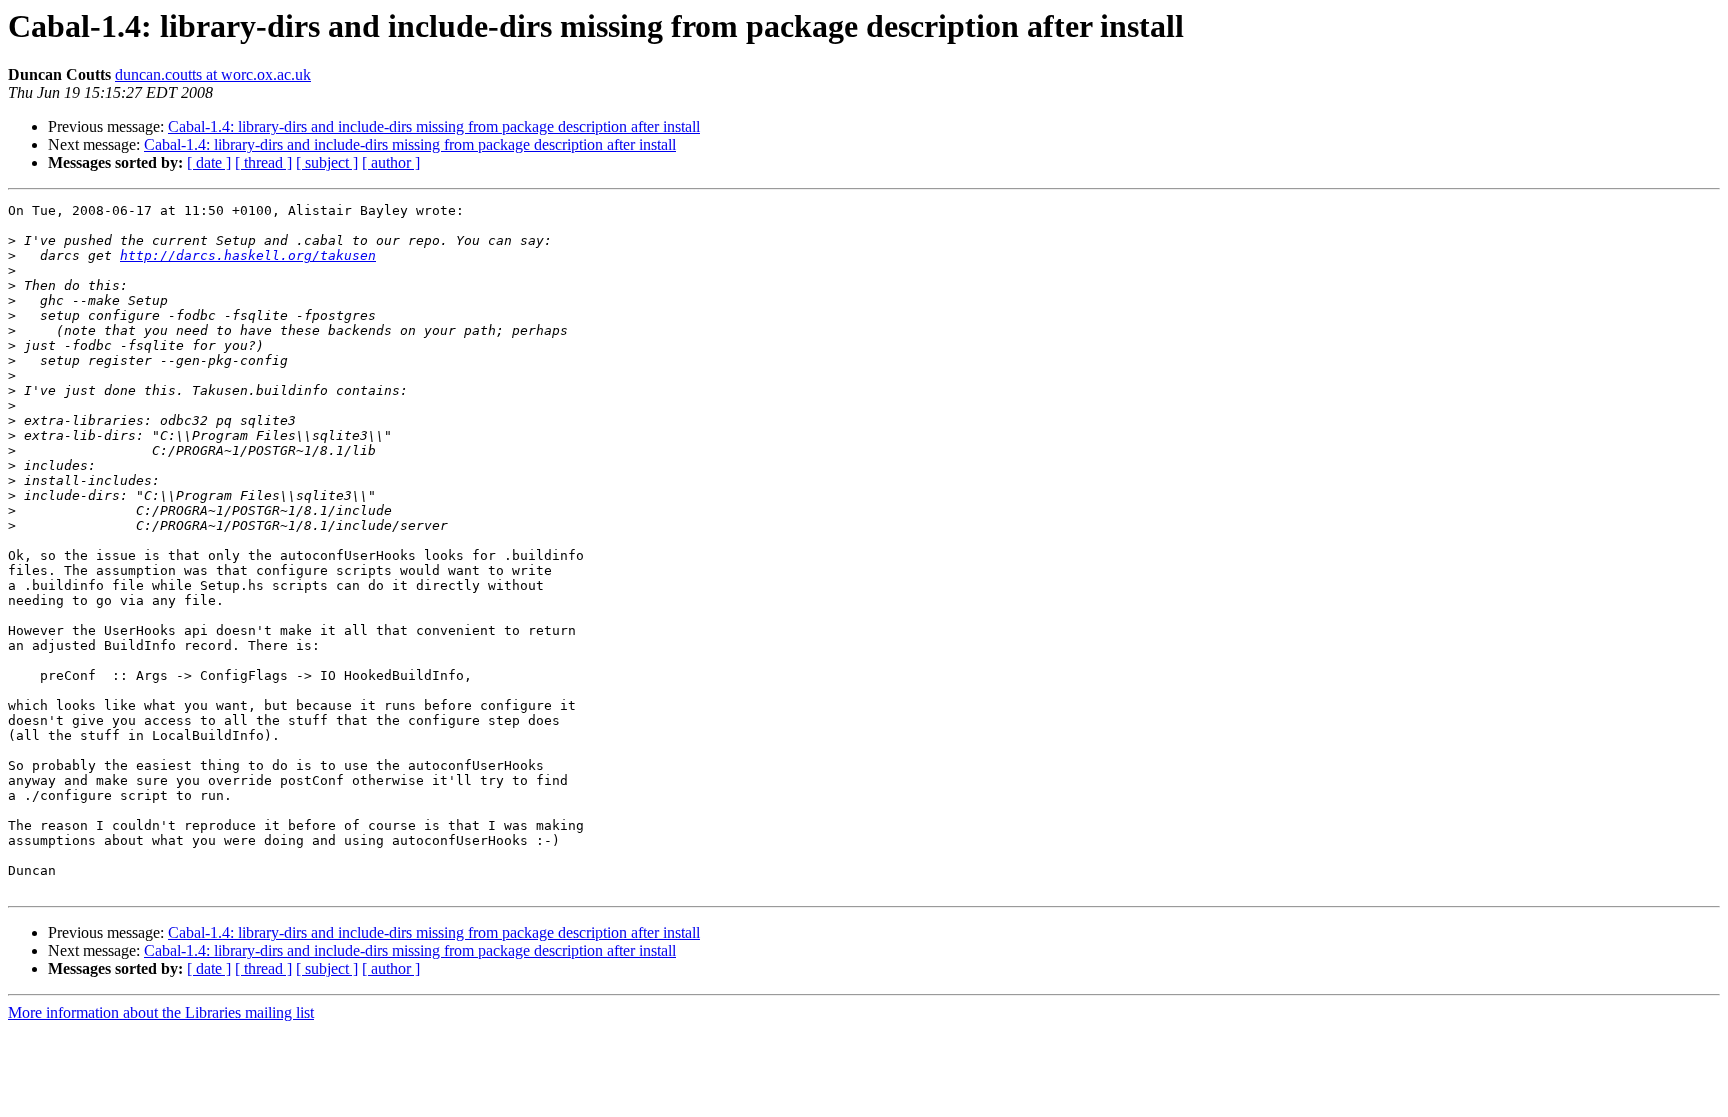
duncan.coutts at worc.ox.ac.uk (213, 74)
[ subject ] (327, 162)
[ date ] (209, 162)
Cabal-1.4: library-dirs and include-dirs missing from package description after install (434, 126)
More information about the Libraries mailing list (161, 1012)
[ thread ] (263, 162)
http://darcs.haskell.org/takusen (248, 255)
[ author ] (391, 162)
